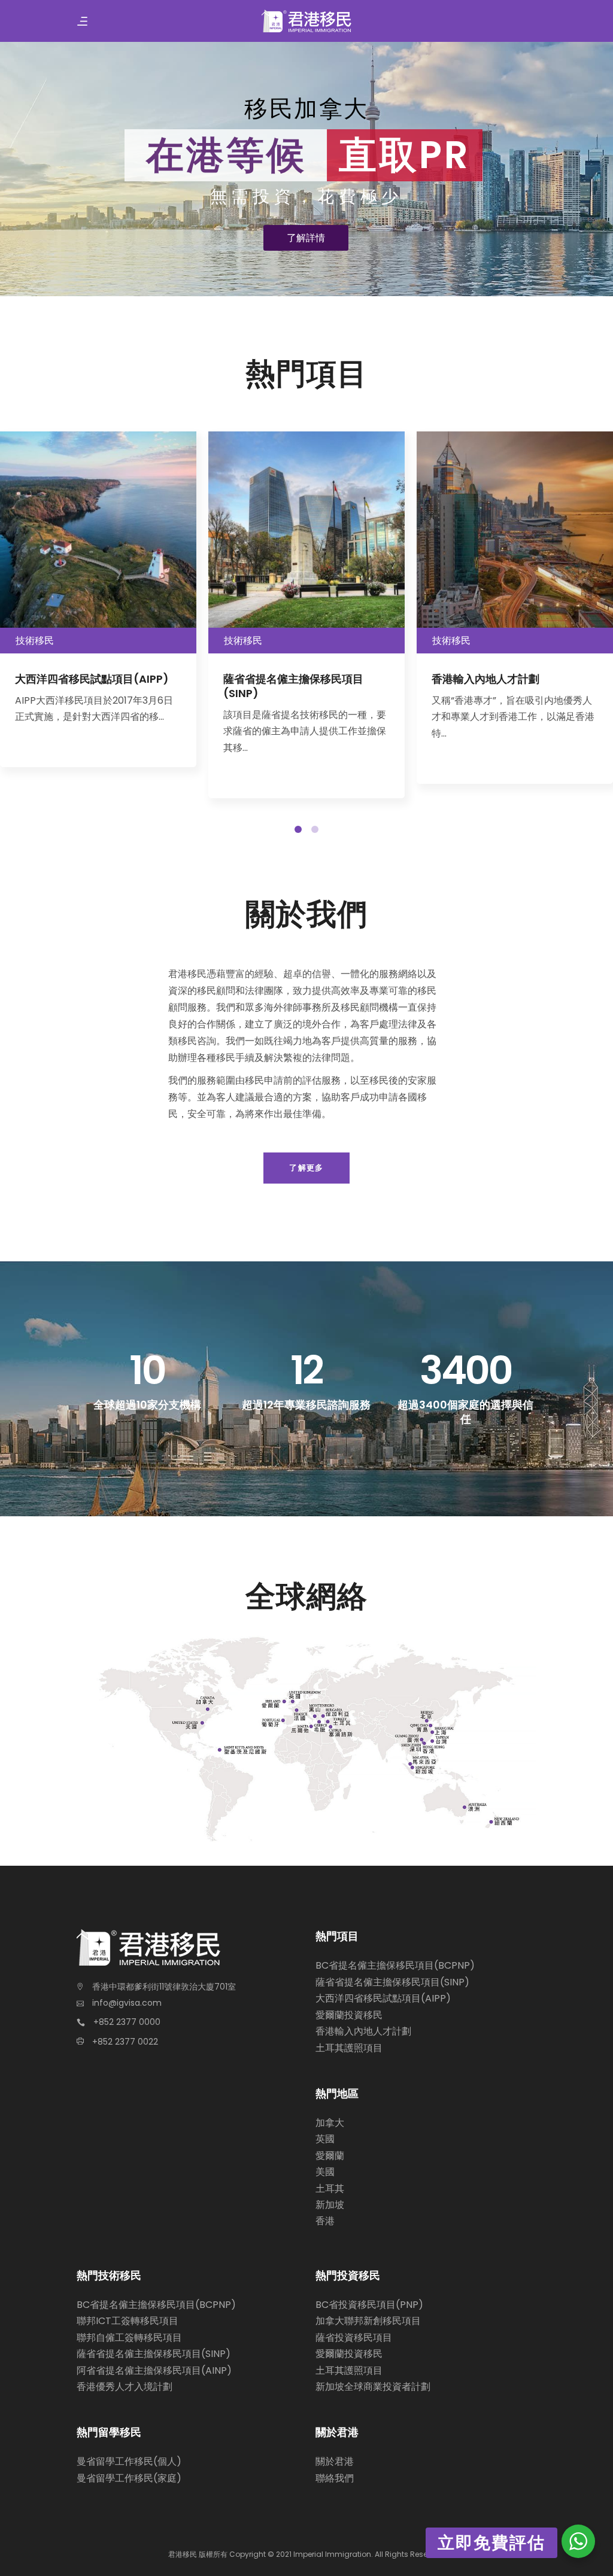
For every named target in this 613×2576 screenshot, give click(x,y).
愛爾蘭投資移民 (349, 2015)
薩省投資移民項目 (354, 2338)
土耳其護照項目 (349, 2048)
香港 (325, 2221)
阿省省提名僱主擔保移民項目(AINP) (154, 2370)
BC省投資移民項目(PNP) (369, 2305)
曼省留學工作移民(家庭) (129, 2478)
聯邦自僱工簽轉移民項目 (129, 2338)
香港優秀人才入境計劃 (125, 2387)
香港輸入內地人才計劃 (363, 2031)
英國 (325, 2139)
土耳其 (330, 2189)
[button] (298, 829)
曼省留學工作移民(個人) (129, 2461)
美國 (325, 2172)
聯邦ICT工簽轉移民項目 (128, 2321)
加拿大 (330, 2123)
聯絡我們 (335, 2478)
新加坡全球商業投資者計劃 (373, 2387)
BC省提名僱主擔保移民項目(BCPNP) (395, 1965)
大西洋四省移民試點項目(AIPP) (383, 1998)
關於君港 (335, 2461)
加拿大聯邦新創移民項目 (368, 2321)
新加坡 (330, 2205)
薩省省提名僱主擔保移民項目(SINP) (392, 1982)
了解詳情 (306, 238)
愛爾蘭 (330, 2156)
